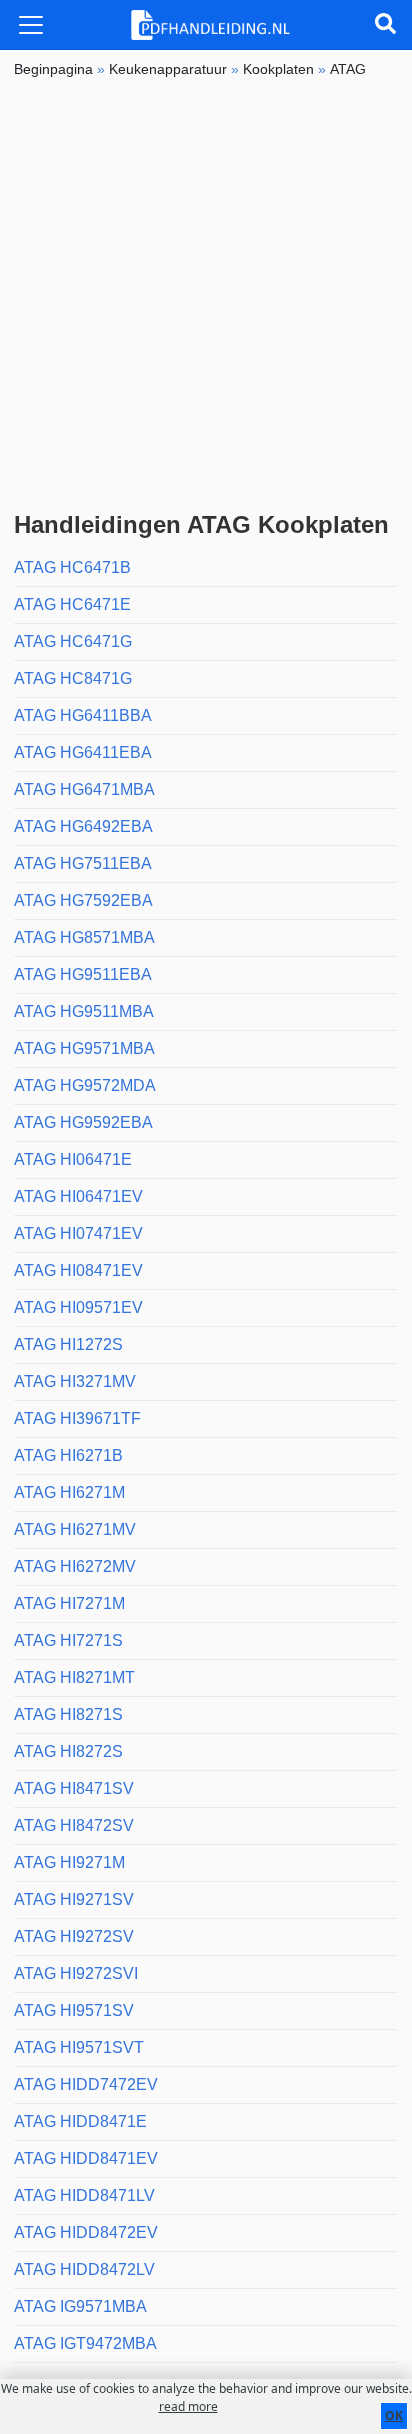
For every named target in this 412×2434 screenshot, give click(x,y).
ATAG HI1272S (68, 1344)
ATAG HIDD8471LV (84, 2195)
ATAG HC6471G (73, 641)
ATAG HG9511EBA (83, 974)
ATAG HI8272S (68, 1751)
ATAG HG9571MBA (84, 1048)
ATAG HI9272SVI (76, 1973)
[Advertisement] (206, 295)
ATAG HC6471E (72, 604)
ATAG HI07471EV (78, 1233)
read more (188, 2406)
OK (394, 2415)
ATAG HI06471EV (78, 1196)
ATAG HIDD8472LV (84, 2269)
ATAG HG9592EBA (83, 1122)
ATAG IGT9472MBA (85, 2343)
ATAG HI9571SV (74, 2010)
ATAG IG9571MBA (80, 2306)
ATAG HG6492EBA (83, 826)
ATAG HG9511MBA (84, 1011)
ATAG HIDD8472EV (86, 2232)
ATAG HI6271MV (75, 1529)
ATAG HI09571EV (78, 1307)
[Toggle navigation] (31, 25)
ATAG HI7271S (68, 1640)
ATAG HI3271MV (75, 1381)
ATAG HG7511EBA (83, 863)
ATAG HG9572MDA (85, 1085)
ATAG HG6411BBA (83, 715)
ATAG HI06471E (73, 1159)
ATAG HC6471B (72, 567)
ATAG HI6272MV (75, 1566)
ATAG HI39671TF (77, 1418)
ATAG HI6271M (69, 1492)
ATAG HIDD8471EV (86, 2158)
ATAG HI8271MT (74, 1677)
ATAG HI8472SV (74, 1825)
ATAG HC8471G (73, 678)
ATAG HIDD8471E (80, 2121)
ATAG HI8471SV (74, 1788)
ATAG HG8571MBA (84, 937)
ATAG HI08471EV (78, 1270)
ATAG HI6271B (68, 1455)
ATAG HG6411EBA (83, 752)
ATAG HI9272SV (74, 1936)
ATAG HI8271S (68, 1714)
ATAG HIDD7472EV (86, 2084)
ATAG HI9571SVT (79, 2047)
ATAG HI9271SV (74, 1899)
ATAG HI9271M (69, 1862)
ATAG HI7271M (69, 1603)
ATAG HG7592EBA (83, 900)
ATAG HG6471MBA (84, 789)
